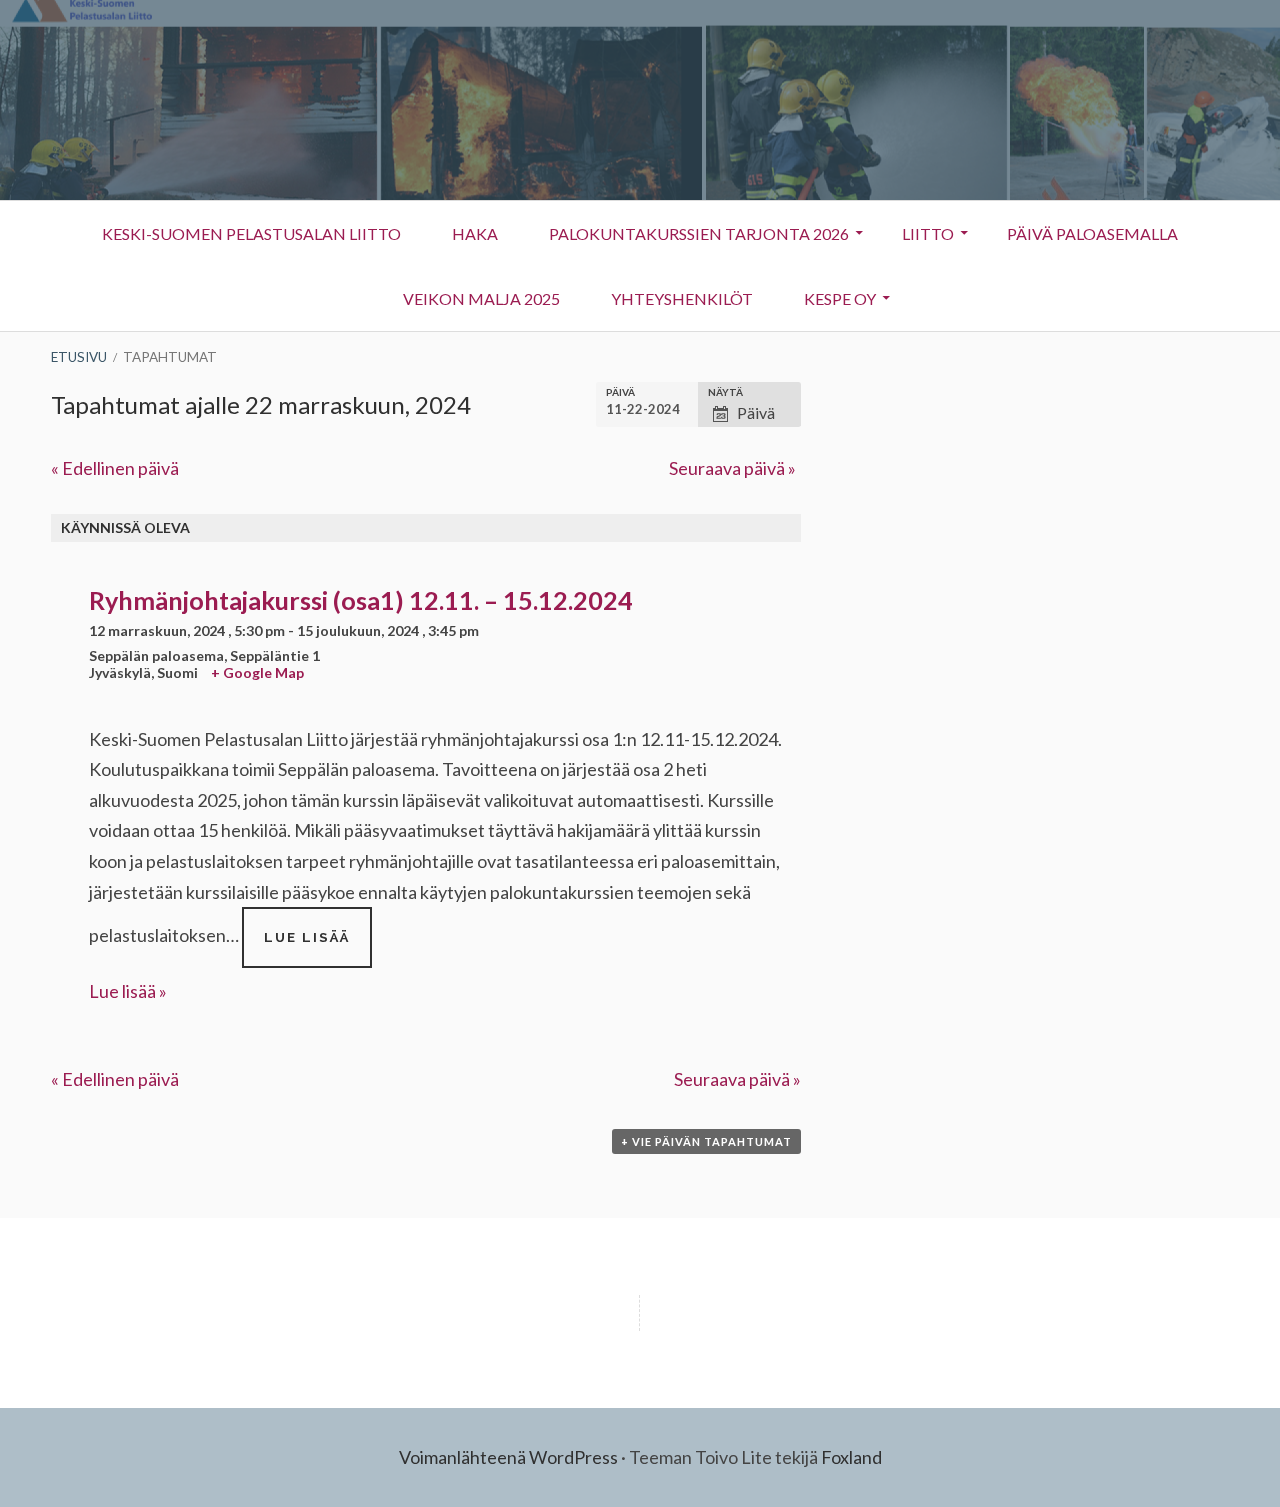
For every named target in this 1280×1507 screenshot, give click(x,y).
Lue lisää (318, 948)
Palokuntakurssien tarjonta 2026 (699, 233)
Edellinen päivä (115, 468)
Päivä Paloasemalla (1092, 233)
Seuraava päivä (732, 468)
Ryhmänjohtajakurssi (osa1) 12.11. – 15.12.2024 (361, 600)
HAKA (475, 233)
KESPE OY (828, 303)
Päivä (620, 392)
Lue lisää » (128, 991)
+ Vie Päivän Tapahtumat (706, 1141)
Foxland (851, 1457)
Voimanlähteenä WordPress (508, 1457)
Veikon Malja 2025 (481, 298)
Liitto (916, 238)
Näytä (725, 392)
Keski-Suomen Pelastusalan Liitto (251, 233)
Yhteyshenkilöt (670, 303)
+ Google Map (257, 672)
